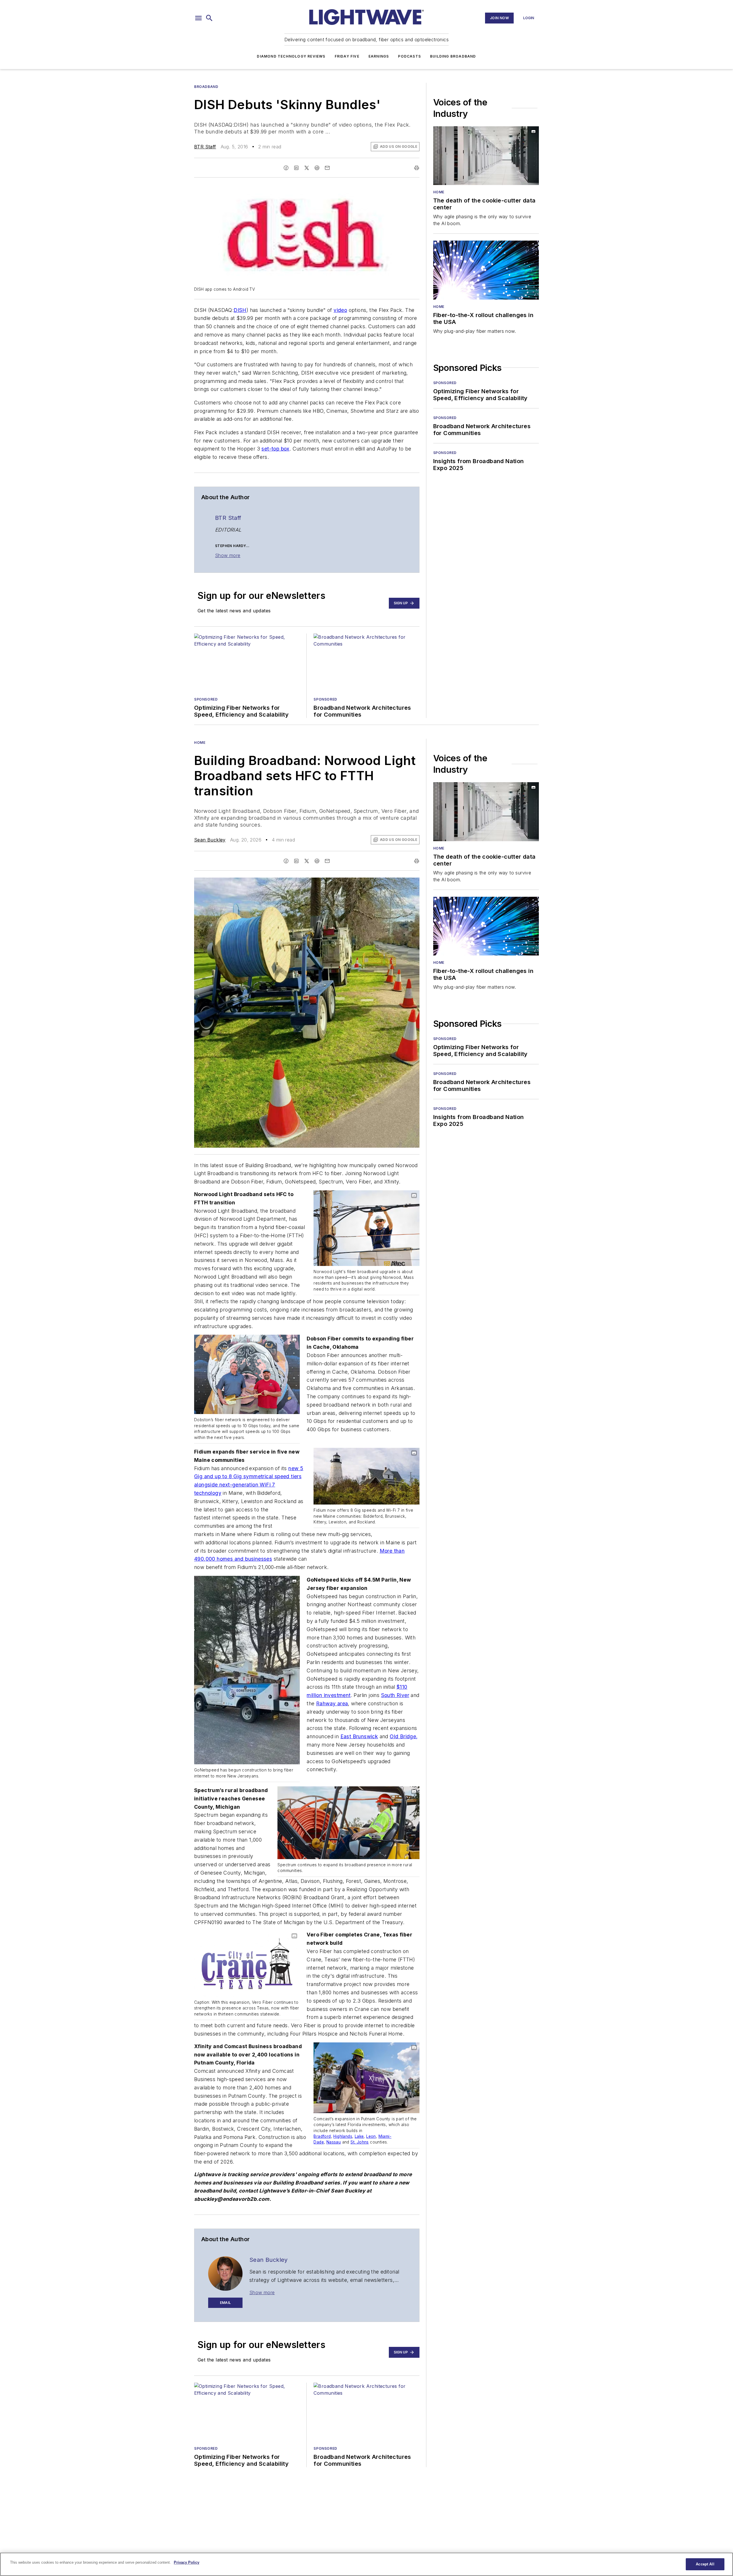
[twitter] (307, 168)
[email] (327, 168)
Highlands (343, 2136)
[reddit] (317, 168)
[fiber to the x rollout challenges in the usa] (486, 270)
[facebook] (286, 168)
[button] (198, 18)
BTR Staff (205, 147)
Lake (359, 2136)
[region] (366, 2564)
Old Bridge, (404, 1736)
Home (439, 192)
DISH (240, 310)
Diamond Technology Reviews (291, 56)
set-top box (275, 449)
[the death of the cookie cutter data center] (486, 156)
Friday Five (347, 56)
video (340, 310)
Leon (371, 2136)
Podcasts (409, 56)
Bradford (322, 2136)
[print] (417, 168)
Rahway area (332, 1703)
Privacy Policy (187, 2562)
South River (395, 1695)
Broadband (206, 87)
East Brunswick (359, 1736)
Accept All (705, 2564)
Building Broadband (453, 56)
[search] (209, 18)
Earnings (379, 56)
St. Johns (360, 2142)
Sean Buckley (210, 840)
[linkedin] (296, 168)
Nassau (334, 2142)
